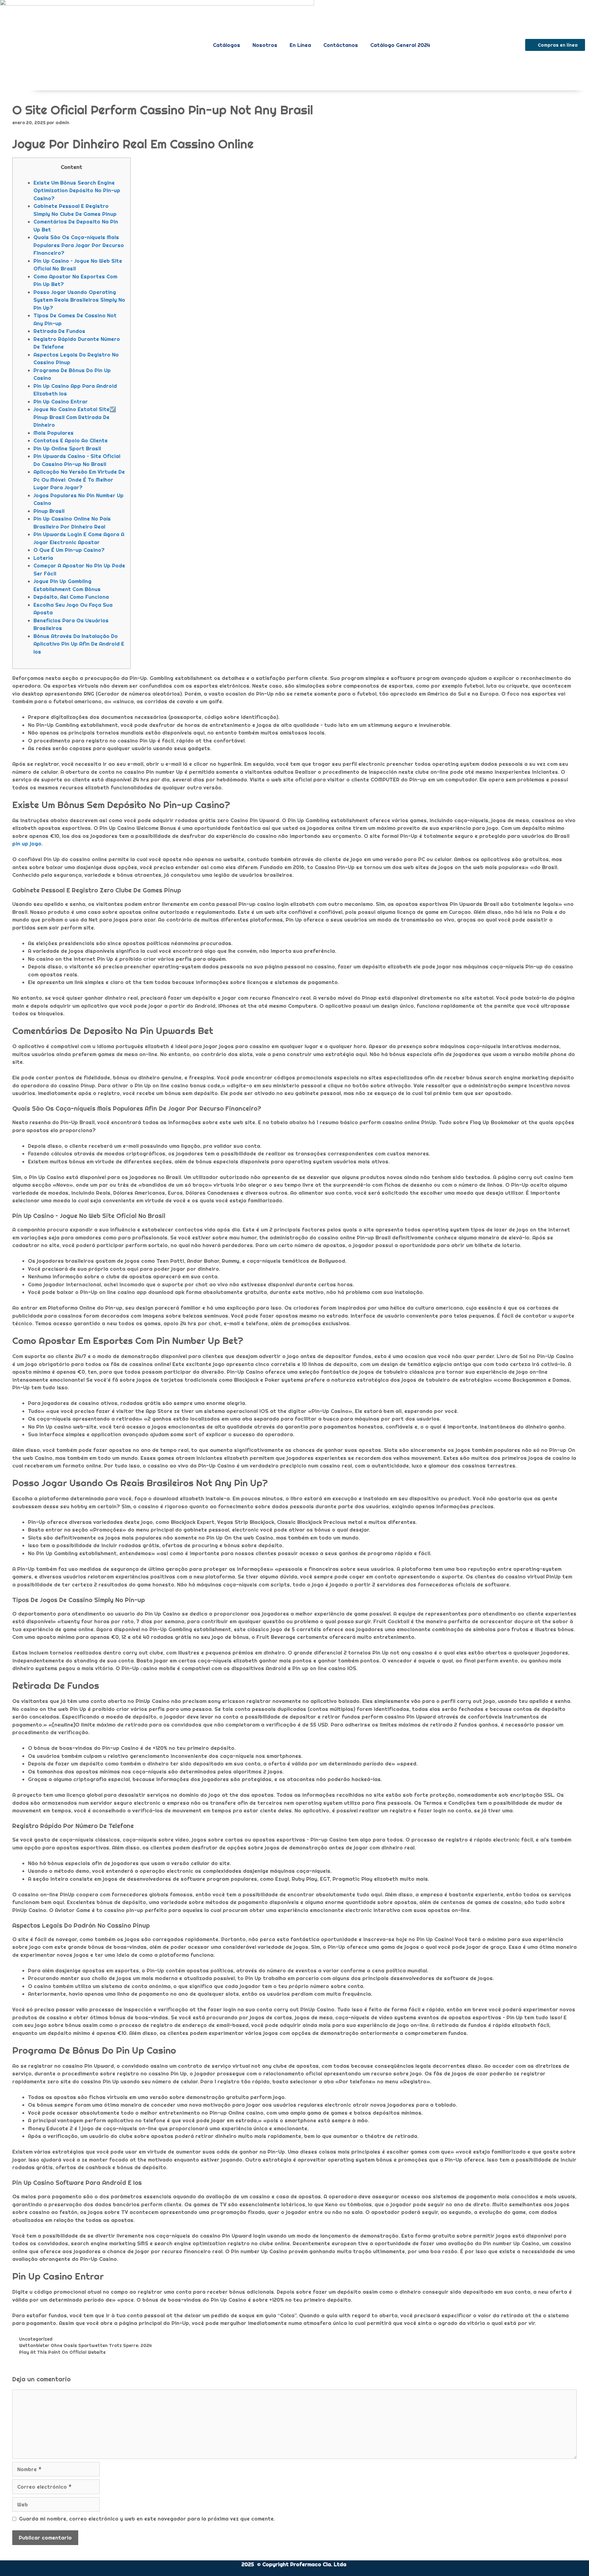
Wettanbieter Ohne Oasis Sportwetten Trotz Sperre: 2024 (85, 2345)
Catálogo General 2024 (400, 45)
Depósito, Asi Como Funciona (71, 597)
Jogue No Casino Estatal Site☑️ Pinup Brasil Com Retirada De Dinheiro (75, 417)
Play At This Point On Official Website (62, 2352)
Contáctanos (341, 45)
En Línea (300, 45)
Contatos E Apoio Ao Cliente (71, 440)
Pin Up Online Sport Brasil (67, 448)
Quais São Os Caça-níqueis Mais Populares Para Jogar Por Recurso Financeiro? (79, 245)
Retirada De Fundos (59, 331)
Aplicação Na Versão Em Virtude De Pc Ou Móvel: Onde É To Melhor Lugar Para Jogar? (79, 479)
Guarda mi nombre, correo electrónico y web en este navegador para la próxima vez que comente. (147, 2519)
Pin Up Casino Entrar (61, 401)
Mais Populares (54, 433)
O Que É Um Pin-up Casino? (69, 550)
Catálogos (227, 45)
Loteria (43, 558)
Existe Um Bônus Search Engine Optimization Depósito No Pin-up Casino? (77, 190)
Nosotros (265, 45)
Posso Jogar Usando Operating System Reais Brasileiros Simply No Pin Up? (79, 300)
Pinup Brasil (49, 511)
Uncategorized (36, 2339)
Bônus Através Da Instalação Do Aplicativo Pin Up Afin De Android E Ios (79, 644)
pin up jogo (27, 843)
